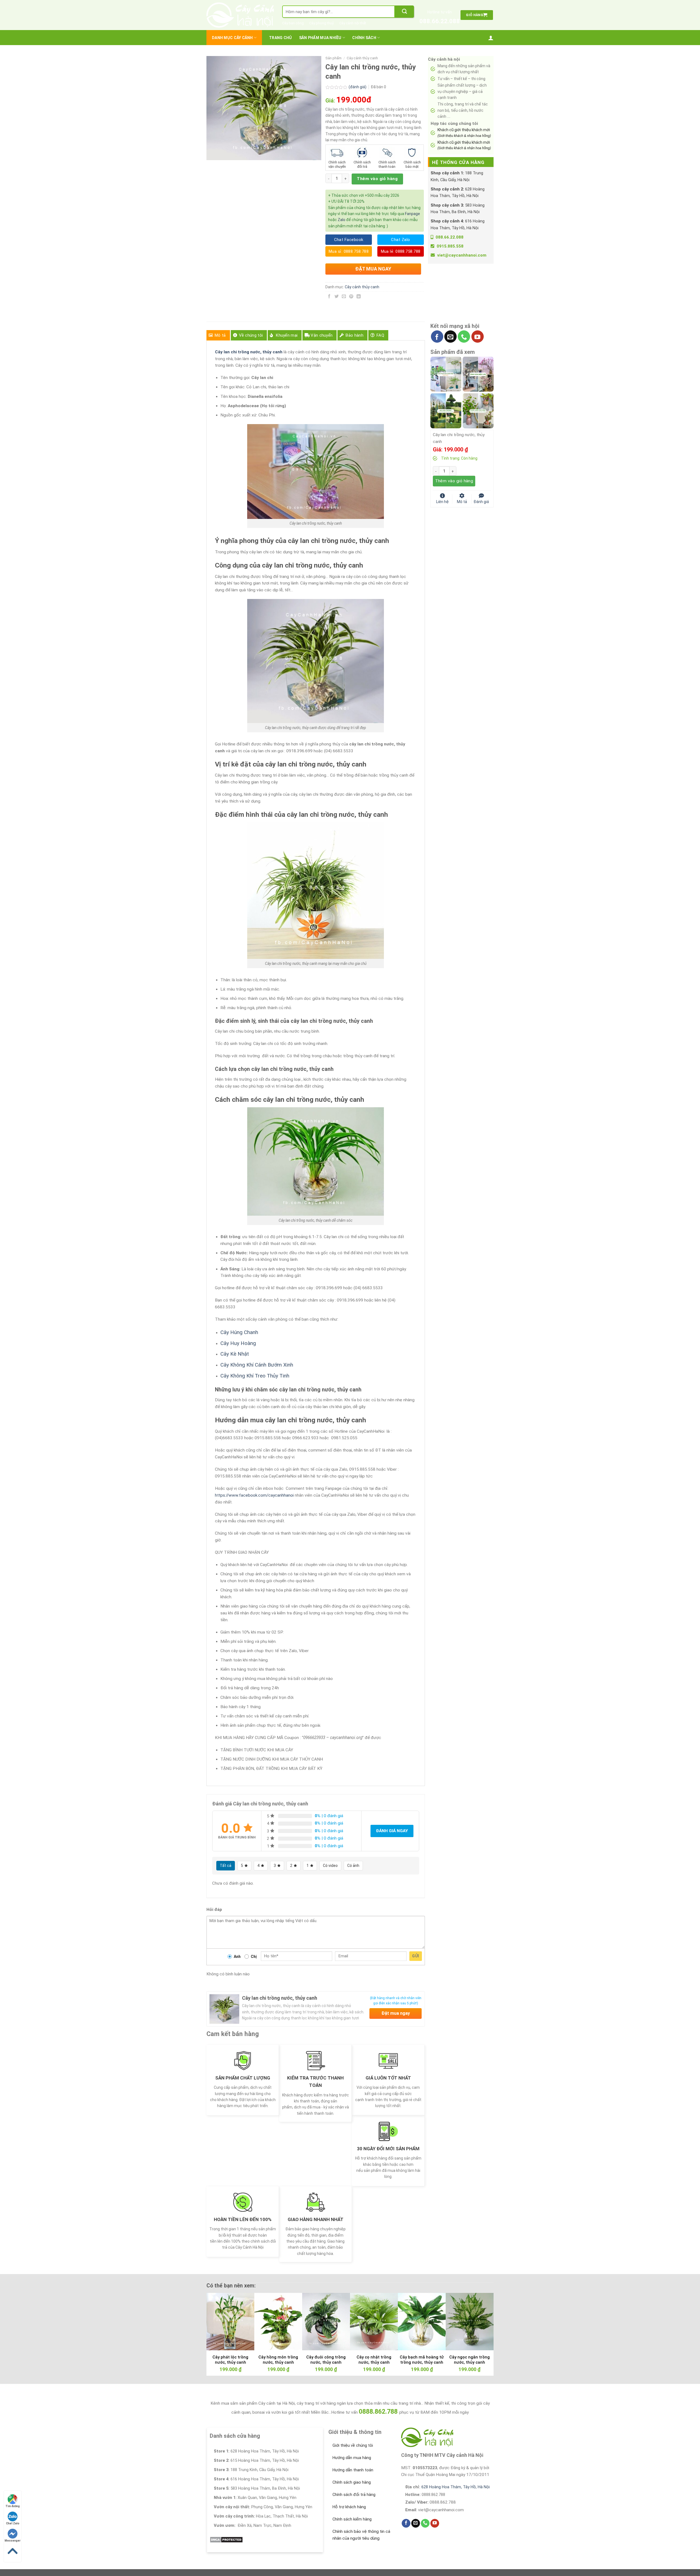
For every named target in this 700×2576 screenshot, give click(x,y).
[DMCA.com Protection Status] (226, 2539)
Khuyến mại (287, 335)
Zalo (342, 220)
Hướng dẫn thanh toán (353, 2470)
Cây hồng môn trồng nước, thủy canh (278, 2360)
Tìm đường (13, 2506)
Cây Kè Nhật (235, 1354)
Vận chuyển (322, 335)
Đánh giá (481, 501)
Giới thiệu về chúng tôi (353, 2445)
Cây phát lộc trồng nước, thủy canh (230, 2360)
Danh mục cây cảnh (232, 38)
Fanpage (412, 214)
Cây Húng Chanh (239, 1332)
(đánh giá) (358, 87)
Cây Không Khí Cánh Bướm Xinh (257, 1365)
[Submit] (404, 12)
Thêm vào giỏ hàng (377, 179)
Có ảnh (353, 1866)
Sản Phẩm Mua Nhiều (320, 38)
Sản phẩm (333, 58)
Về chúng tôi (251, 335)
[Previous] (219, 2320)
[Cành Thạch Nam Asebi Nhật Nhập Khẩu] (446, 374)
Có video (330, 1866)
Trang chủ (281, 38)
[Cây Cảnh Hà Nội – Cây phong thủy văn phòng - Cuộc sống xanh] (240, 15)
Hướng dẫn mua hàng (352, 2458)
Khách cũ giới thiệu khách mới (464, 133)
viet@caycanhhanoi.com (462, 255)
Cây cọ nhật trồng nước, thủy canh (374, 2360)
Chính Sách (364, 38)
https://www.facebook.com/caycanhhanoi (254, 1495)
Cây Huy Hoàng (238, 1343)
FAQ (380, 335)
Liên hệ (442, 501)
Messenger (13, 2541)
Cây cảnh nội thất (353, 23)
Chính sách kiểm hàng (352, 2519)
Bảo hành (354, 335)
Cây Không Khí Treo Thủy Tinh (255, 1376)
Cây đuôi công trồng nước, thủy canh (326, 2360)
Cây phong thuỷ (322, 23)
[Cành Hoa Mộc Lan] (478, 374)
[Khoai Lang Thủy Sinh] (478, 410)
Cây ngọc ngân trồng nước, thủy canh (469, 2360)
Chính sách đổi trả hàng (354, 2495)
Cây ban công (293, 23)
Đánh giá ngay (392, 1831)
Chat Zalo (13, 2523)
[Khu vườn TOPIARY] (446, 410)
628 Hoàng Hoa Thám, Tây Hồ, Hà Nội (456, 2487)
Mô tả (220, 335)
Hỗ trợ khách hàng (349, 2507)
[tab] (218, 335)
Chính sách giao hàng (352, 2482)
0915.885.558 (450, 246)
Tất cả (226, 1866)
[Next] (481, 2320)
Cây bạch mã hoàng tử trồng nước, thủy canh (422, 2360)
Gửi (415, 1956)
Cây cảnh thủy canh (362, 58)
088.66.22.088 (440, 21)
